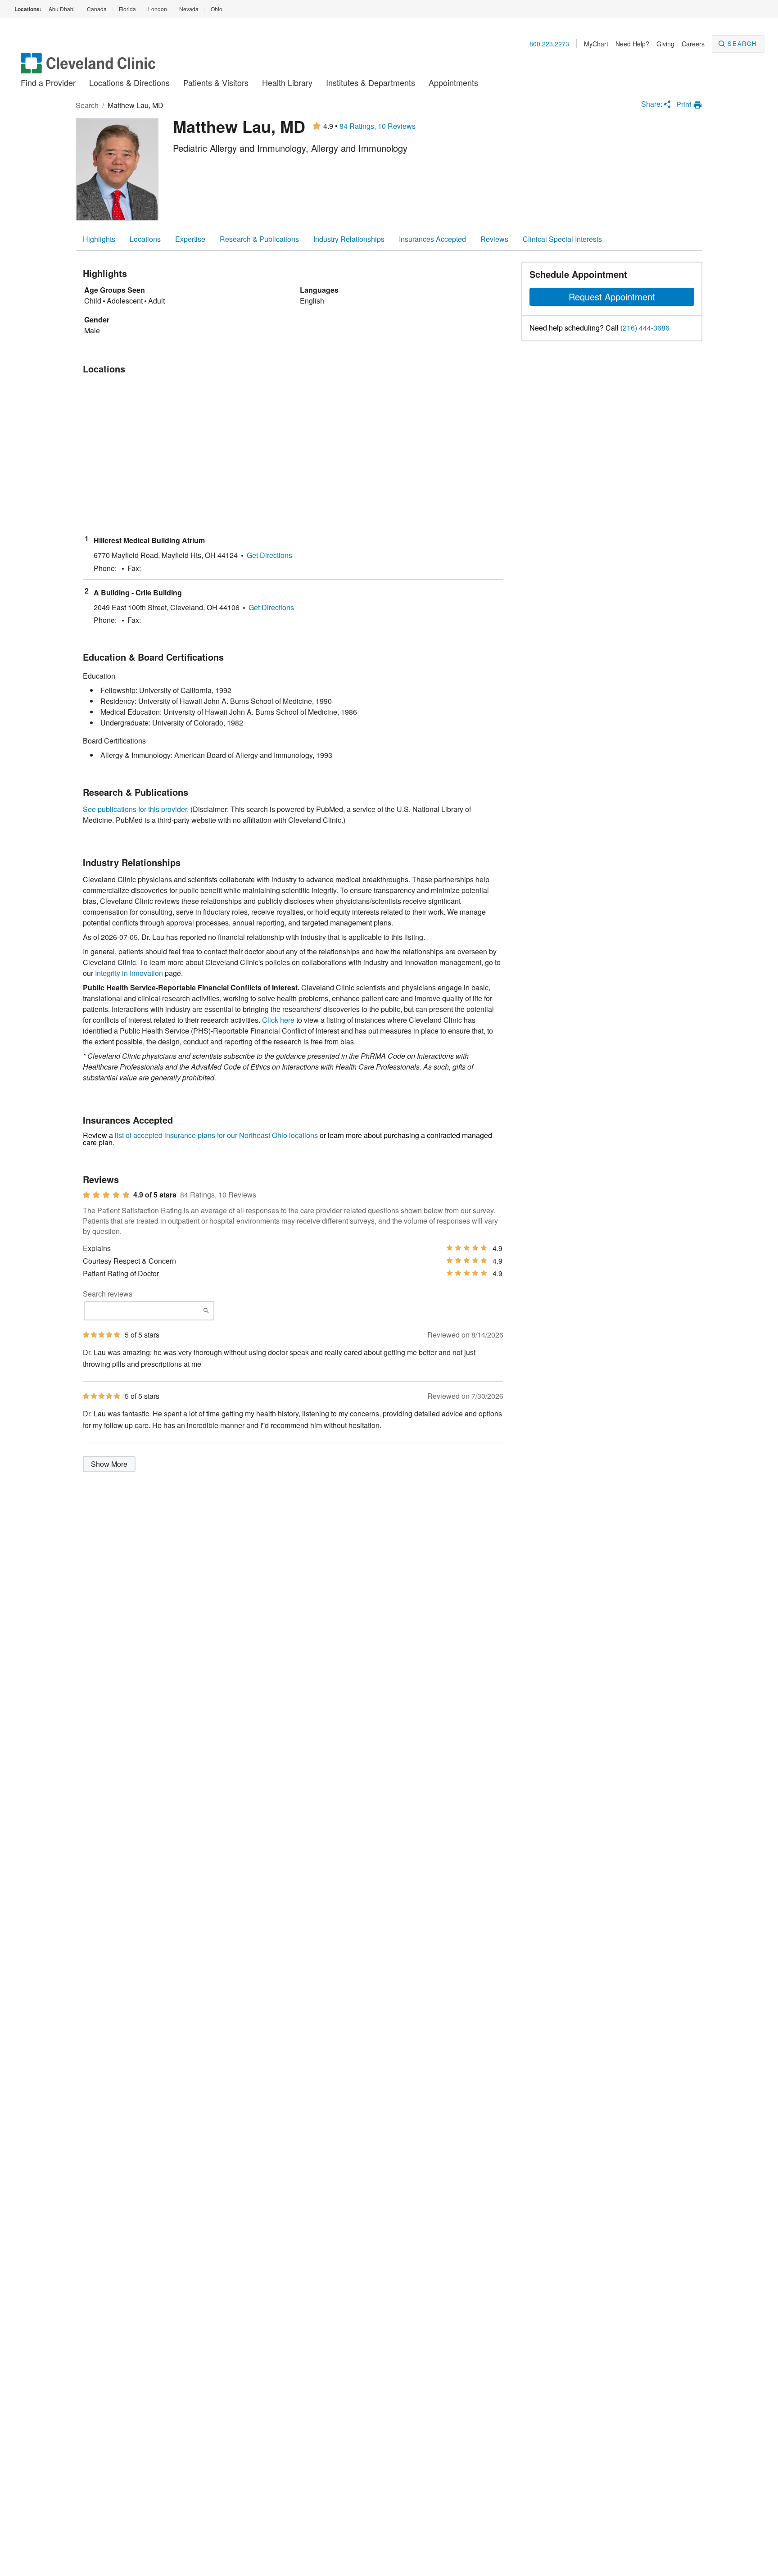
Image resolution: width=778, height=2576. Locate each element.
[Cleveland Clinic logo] (88, 67)
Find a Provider (48, 82)
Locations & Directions (129, 82)
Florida (127, 9)
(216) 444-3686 (645, 328)
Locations (145, 239)
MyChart (596, 44)
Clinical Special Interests (562, 239)
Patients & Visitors (216, 82)
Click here (278, 1020)
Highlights (99, 239)
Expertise (190, 239)
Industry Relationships (349, 239)
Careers (693, 44)
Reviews (494, 239)
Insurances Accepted (432, 239)
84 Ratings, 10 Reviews (378, 126)
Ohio (217, 9)
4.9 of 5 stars (155, 1195)
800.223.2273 (549, 44)
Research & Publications (259, 239)
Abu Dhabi (62, 9)
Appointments (453, 82)
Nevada (189, 9)
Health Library (287, 82)
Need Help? (632, 44)
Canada (97, 9)
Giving (665, 44)
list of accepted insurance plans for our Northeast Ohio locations (216, 1135)
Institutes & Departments (371, 82)
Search (742, 43)
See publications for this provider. (136, 809)
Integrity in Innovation (129, 973)
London (158, 9)
